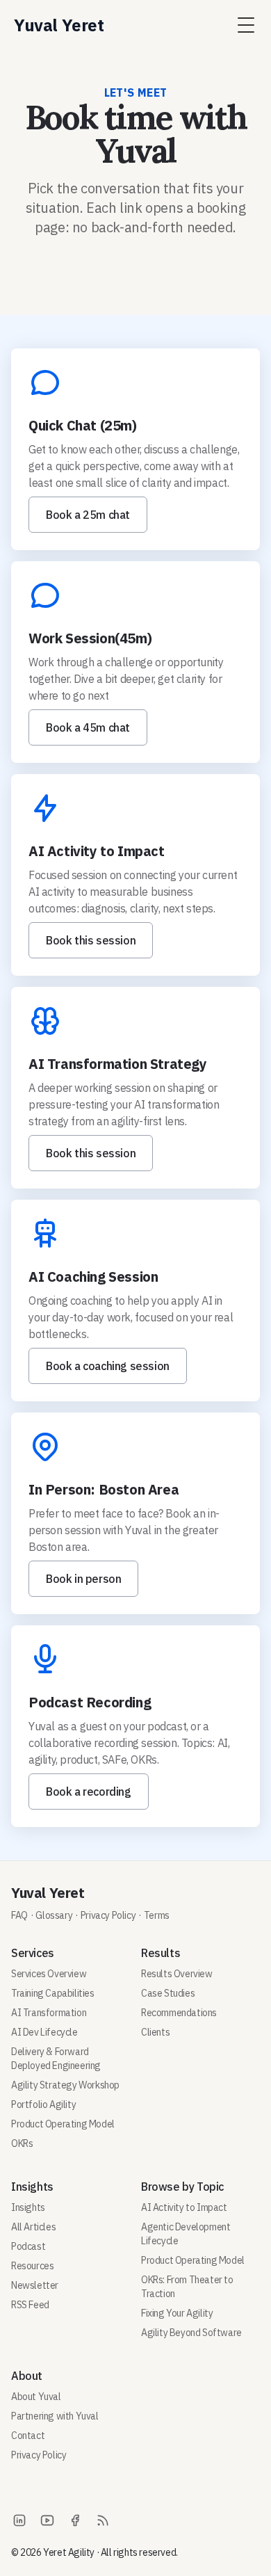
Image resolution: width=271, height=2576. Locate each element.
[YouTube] (47, 2520)
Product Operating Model (63, 2124)
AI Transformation (49, 2013)
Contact (28, 2436)
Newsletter (35, 2285)
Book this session (91, 940)
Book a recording (89, 1792)
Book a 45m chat (88, 727)
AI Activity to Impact (184, 2207)
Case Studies (168, 1993)
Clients (155, 2032)
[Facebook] (75, 2520)
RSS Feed (30, 2305)
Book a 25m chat (88, 515)
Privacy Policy (108, 1915)
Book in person (83, 1579)
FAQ (19, 1915)
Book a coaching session (108, 1366)
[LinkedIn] (19, 2520)
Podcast (28, 2246)
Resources (32, 2266)
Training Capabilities (53, 1993)
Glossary (54, 1915)
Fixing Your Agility (177, 2313)
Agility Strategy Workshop (65, 2085)
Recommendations (179, 2013)
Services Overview (49, 1974)
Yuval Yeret (48, 1893)
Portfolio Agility (43, 2104)
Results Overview (177, 1974)
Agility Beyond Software (191, 2333)
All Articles (33, 2227)
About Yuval (36, 2397)
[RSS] (103, 2520)
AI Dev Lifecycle (44, 2032)
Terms (157, 1915)
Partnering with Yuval (55, 2416)
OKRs (22, 2143)
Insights (28, 2207)
